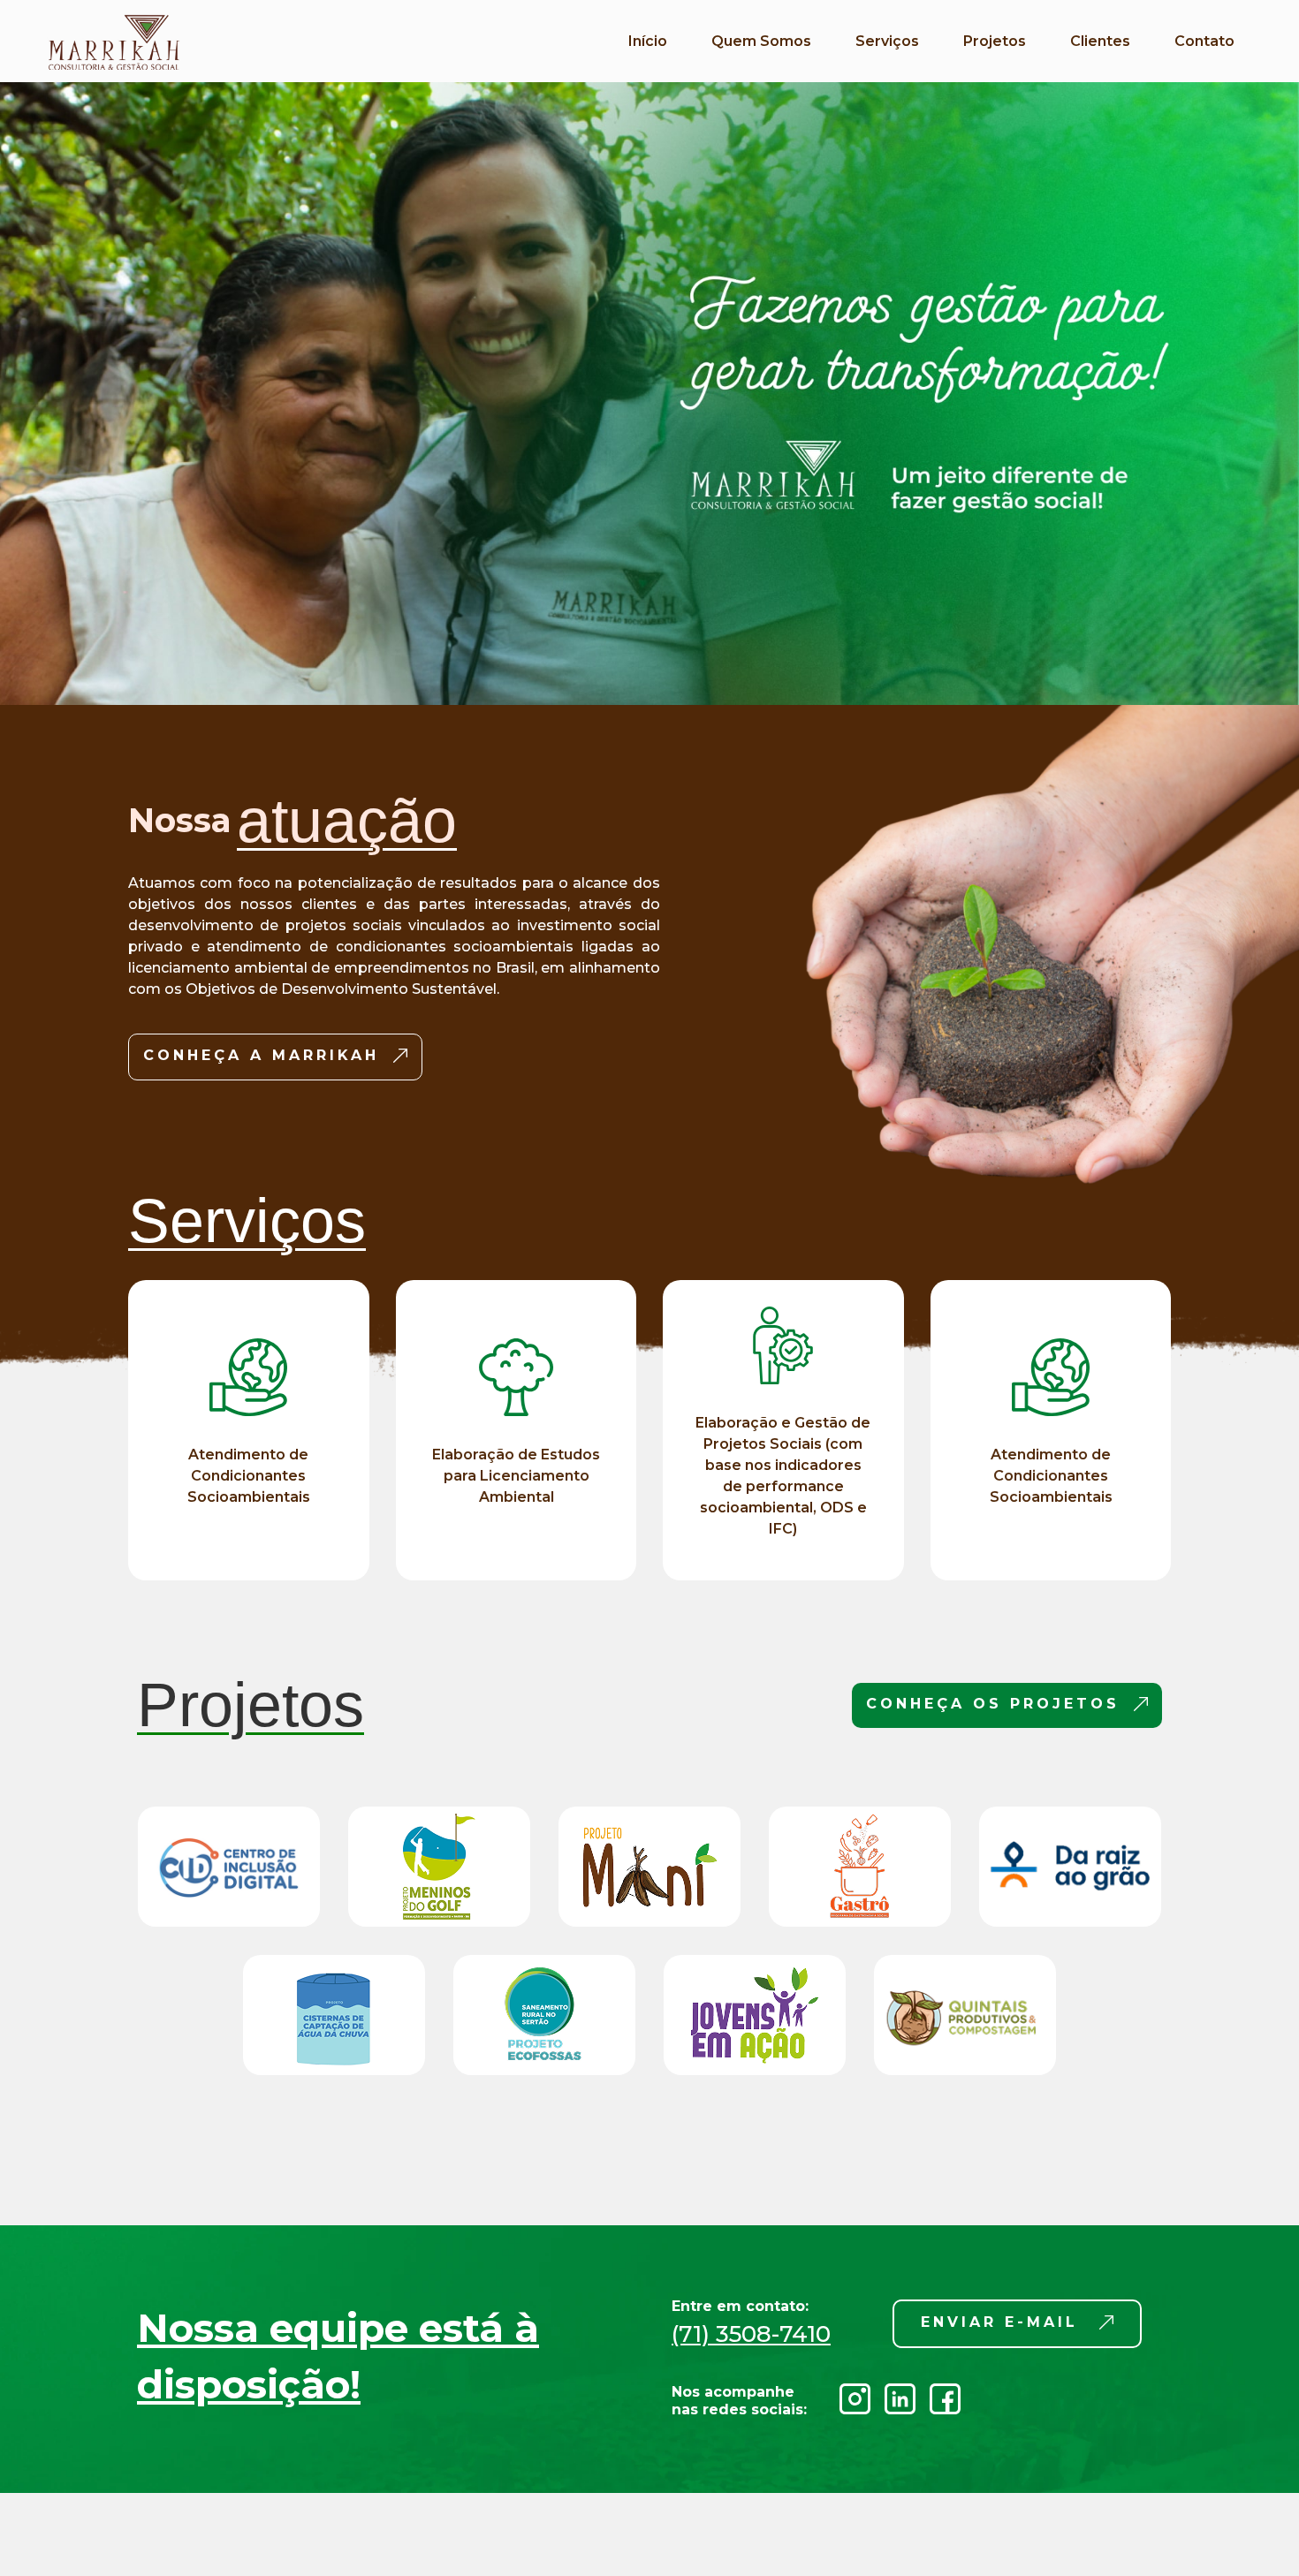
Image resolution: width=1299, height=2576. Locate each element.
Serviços (887, 41)
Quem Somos (761, 41)
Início (648, 41)
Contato (1204, 41)
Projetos (995, 41)
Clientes (1100, 41)
